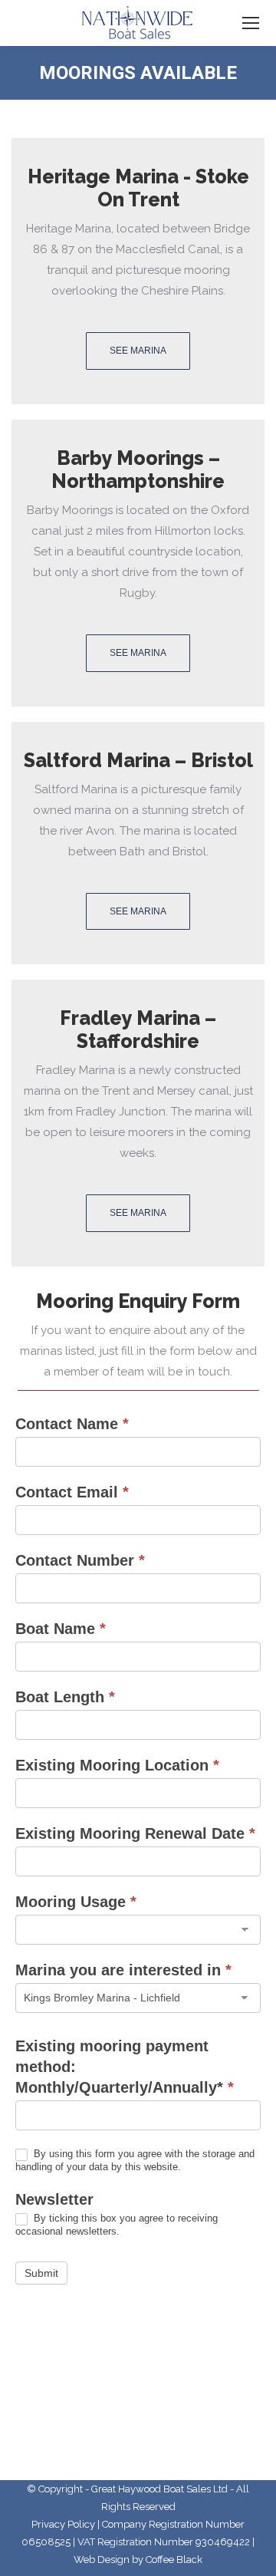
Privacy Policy (63, 2524)
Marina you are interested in (123, 1970)
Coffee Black (174, 2560)
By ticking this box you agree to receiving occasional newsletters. (117, 2225)
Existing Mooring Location (117, 1765)
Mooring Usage (76, 1902)
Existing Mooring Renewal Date (135, 1833)
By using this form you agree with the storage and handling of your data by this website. (135, 2160)
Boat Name (61, 1629)
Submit (41, 2273)
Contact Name (72, 1424)
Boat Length (65, 1697)
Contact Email (72, 1492)
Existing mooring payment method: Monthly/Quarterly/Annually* (125, 2067)
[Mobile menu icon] (251, 23)
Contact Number (80, 1560)
